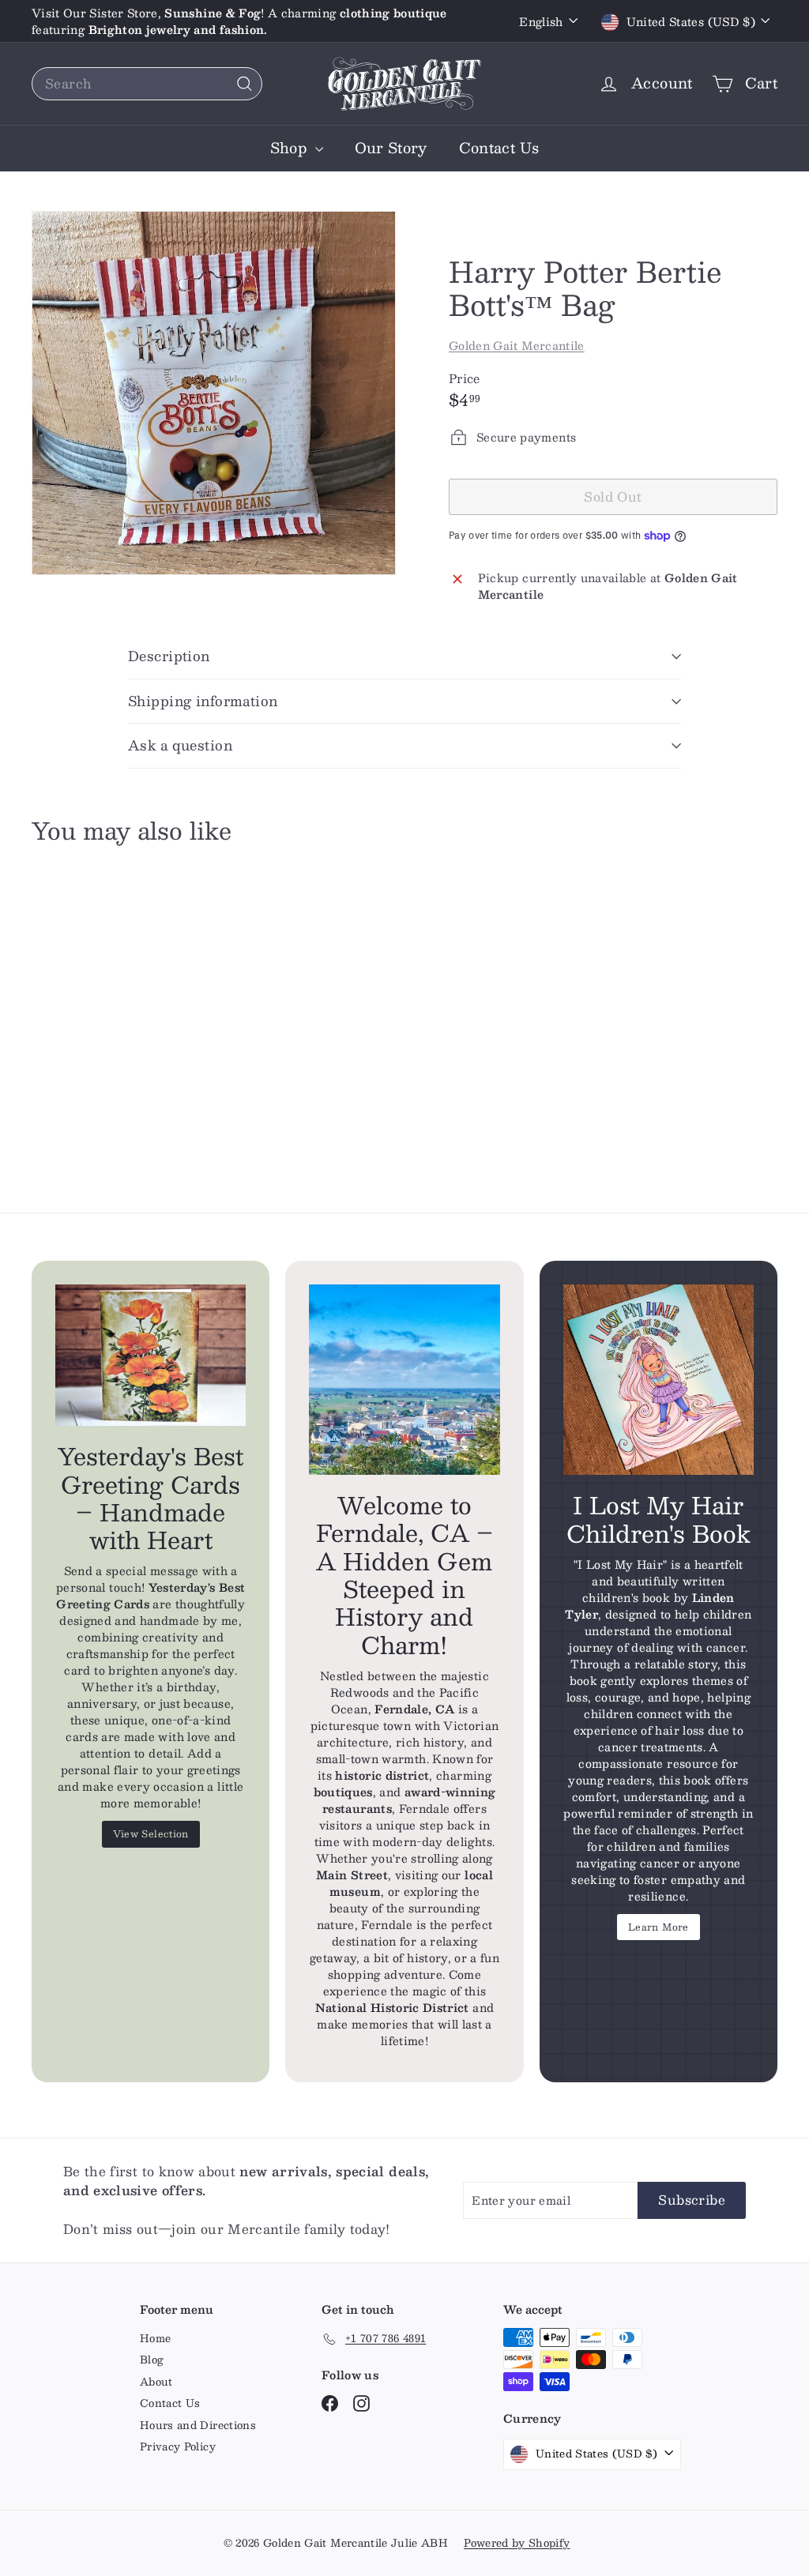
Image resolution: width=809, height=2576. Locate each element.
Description (169, 656)
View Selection (151, 1833)
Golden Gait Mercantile (517, 345)
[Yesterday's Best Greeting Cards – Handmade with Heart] (151, 1356)
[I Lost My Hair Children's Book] (658, 1380)
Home (155, 2338)
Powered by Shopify (517, 2543)
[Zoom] (214, 393)
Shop (291, 148)
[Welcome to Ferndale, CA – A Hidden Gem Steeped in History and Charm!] (404, 1380)
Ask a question (180, 745)
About (156, 2382)
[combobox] (147, 84)
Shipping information (203, 701)
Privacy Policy (178, 2446)
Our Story (391, 148)
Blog (152, 2360)
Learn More (658, 1927)
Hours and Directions (198, 2425)
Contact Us (499, 148)
